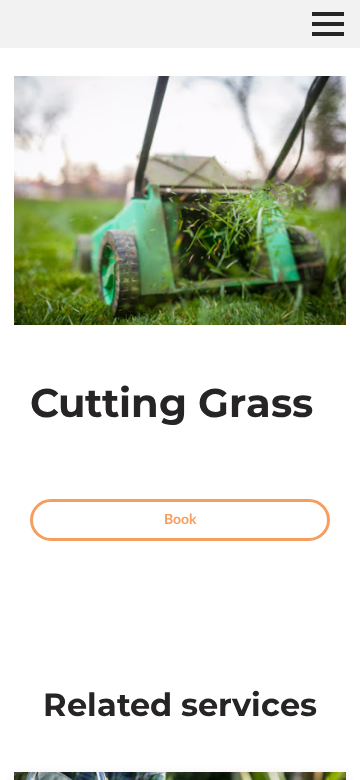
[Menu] (328, 24)
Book (180, 520)
